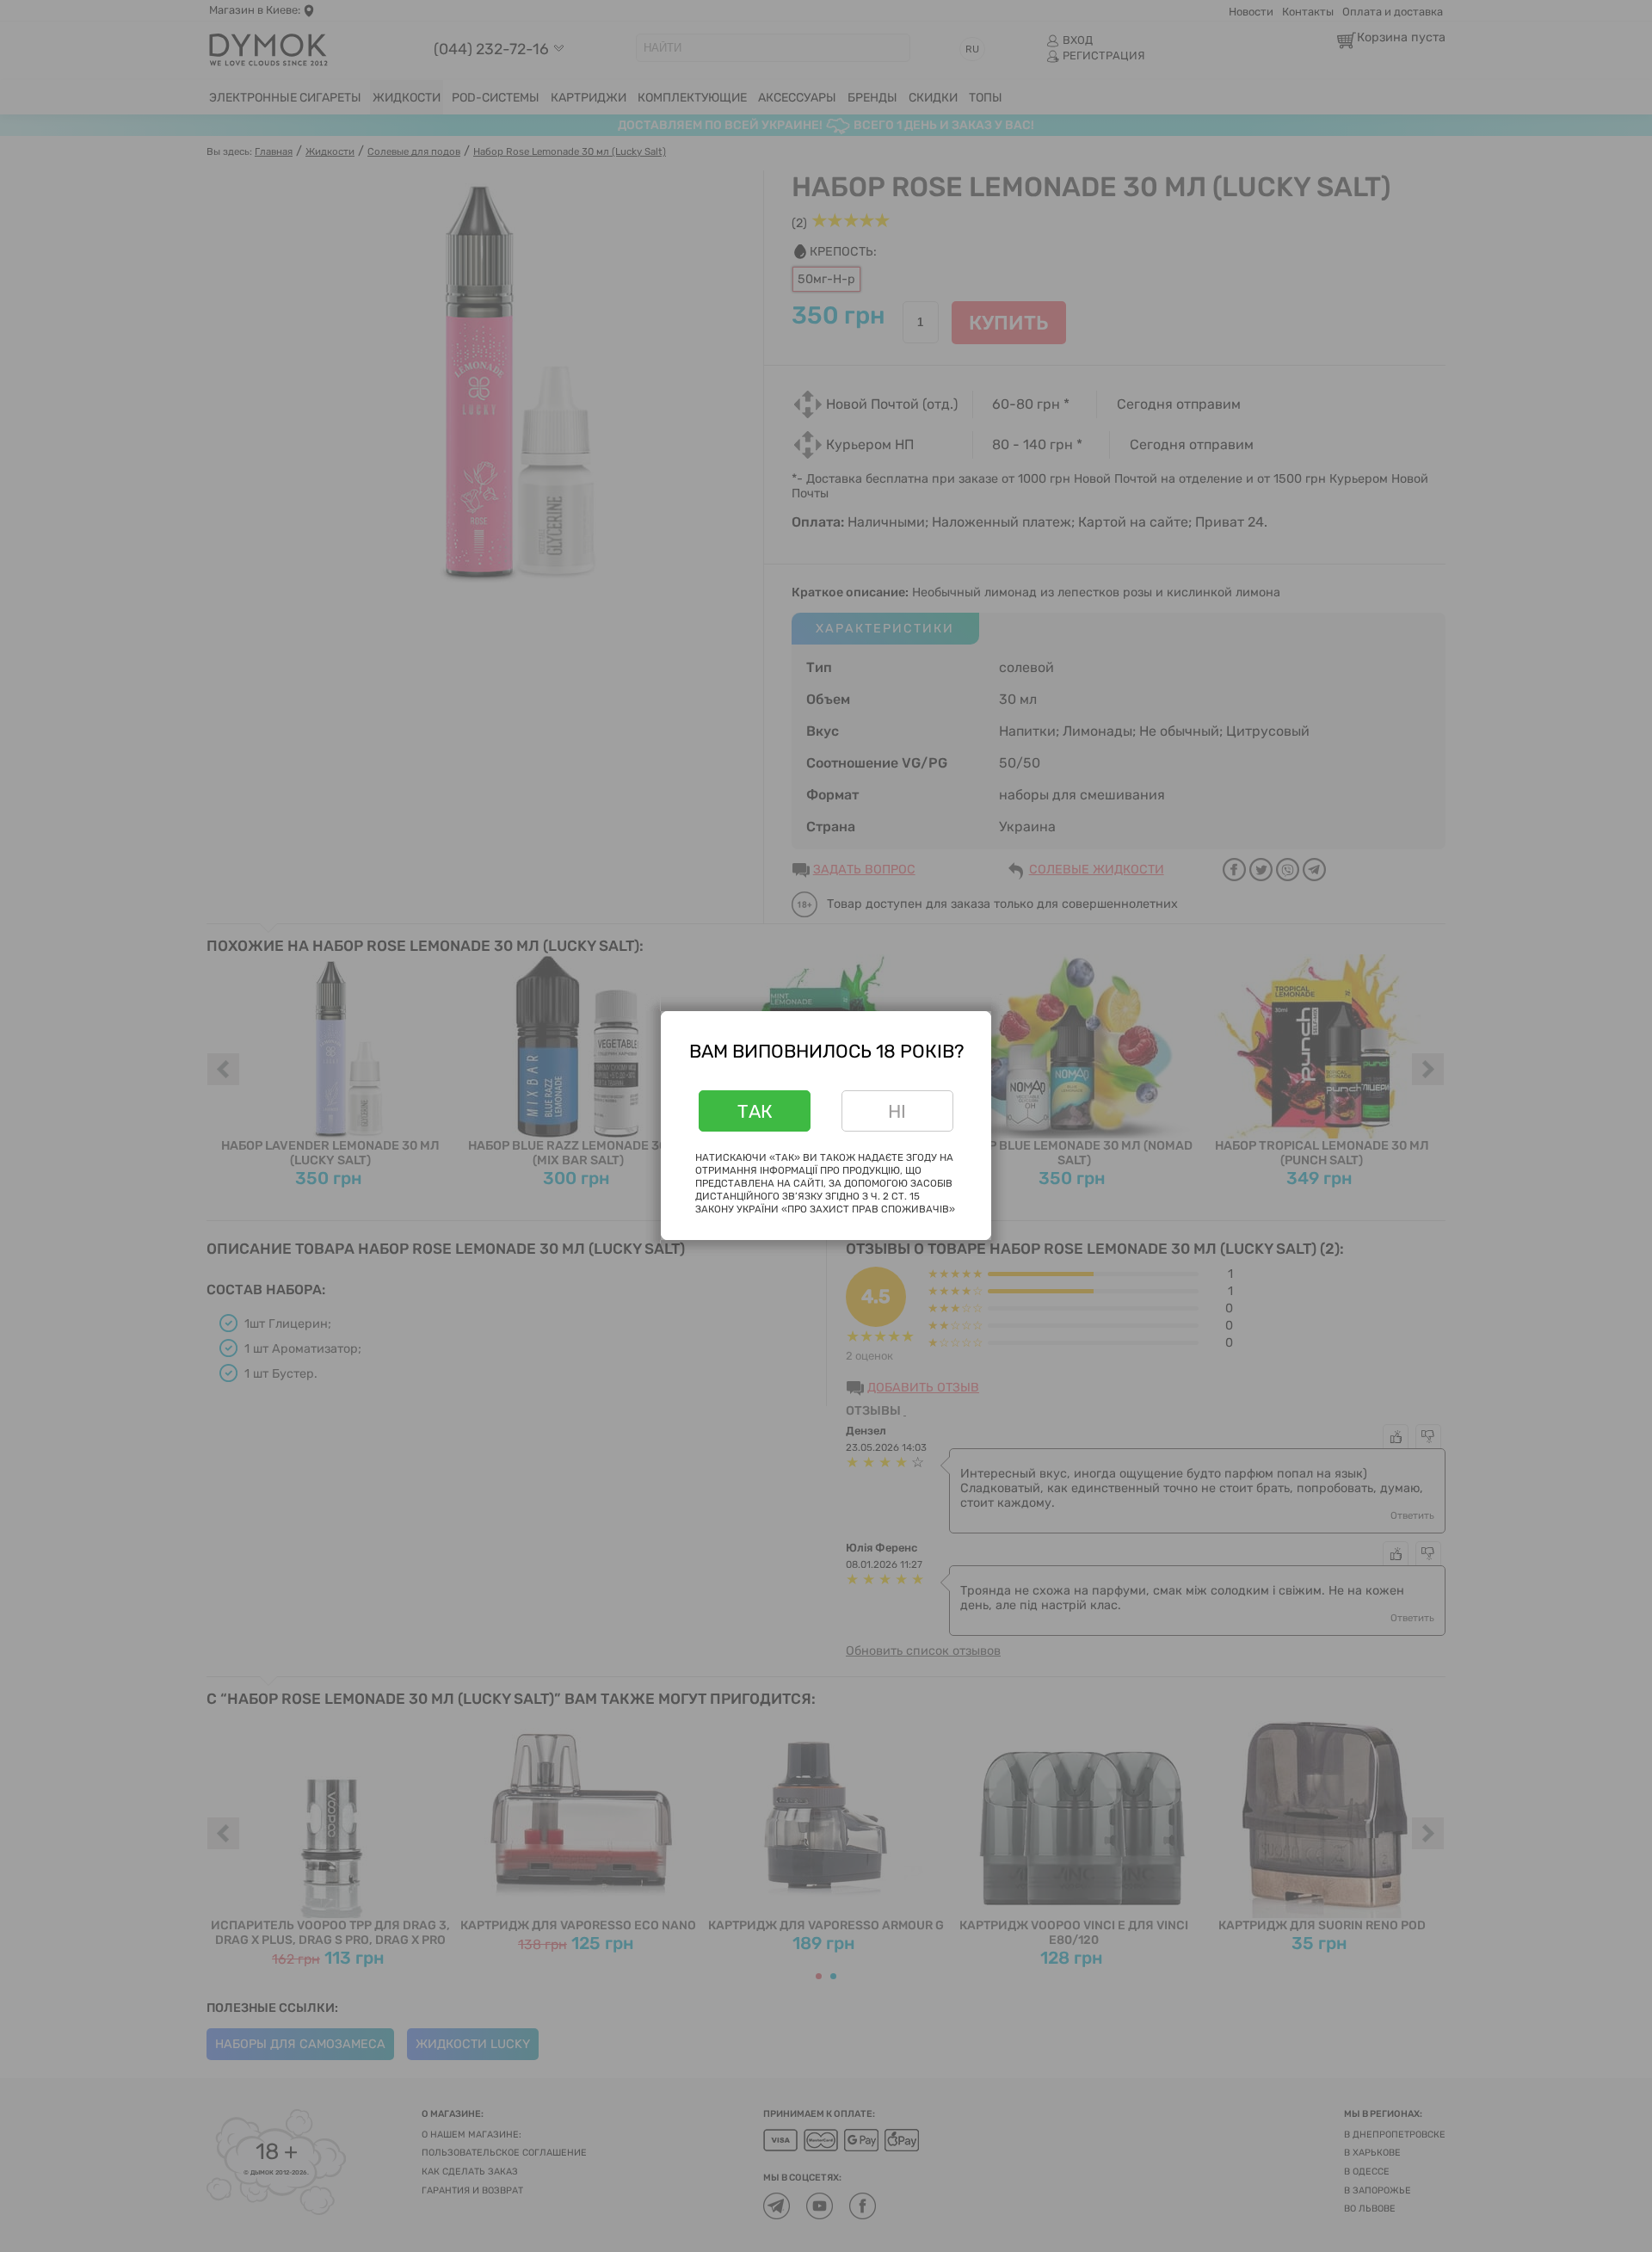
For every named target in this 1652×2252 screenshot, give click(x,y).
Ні (897, 1111)
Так (755, 1111)
